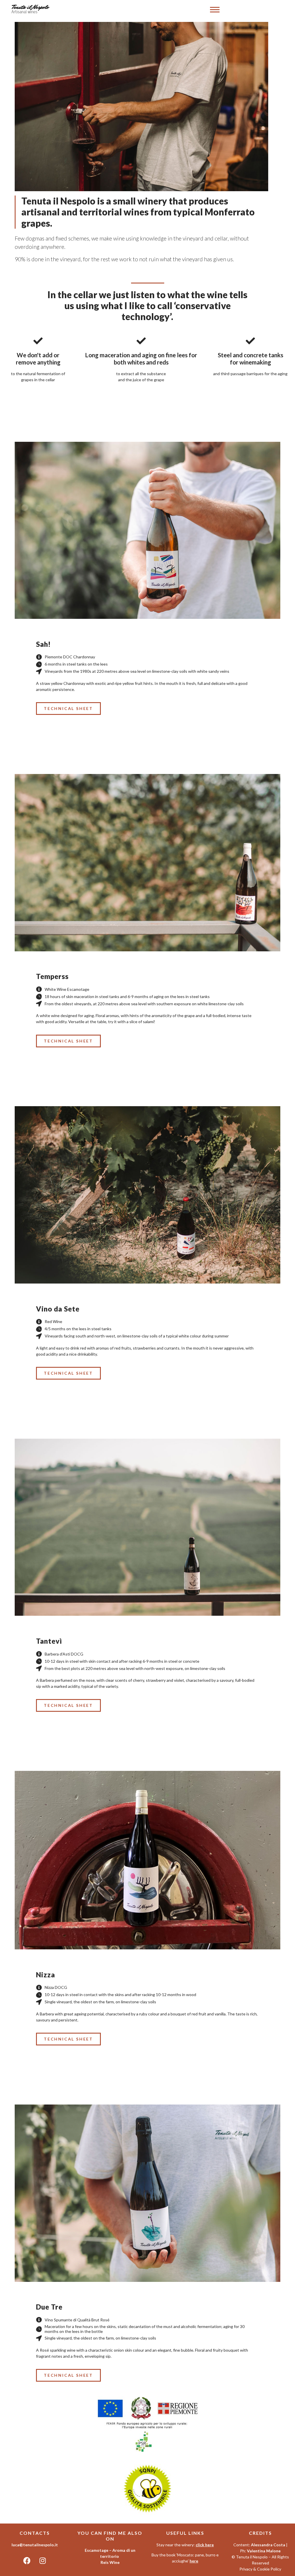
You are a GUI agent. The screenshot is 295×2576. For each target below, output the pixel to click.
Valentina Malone (264, 2551)
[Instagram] (43, 2561)
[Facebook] (27, 2561)
